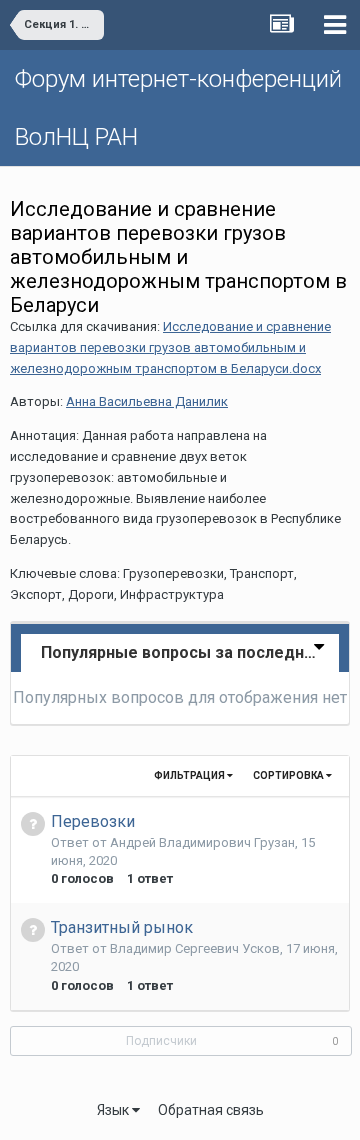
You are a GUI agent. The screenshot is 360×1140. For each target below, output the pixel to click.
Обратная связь (211, 1110)
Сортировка (289, 775)
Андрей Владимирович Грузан (202, 842)
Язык (114, 1110)
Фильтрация (190, 775)
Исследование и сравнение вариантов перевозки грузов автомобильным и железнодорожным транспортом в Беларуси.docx (170, 347)
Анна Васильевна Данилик (147, 401)
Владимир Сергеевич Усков (195, 948)
